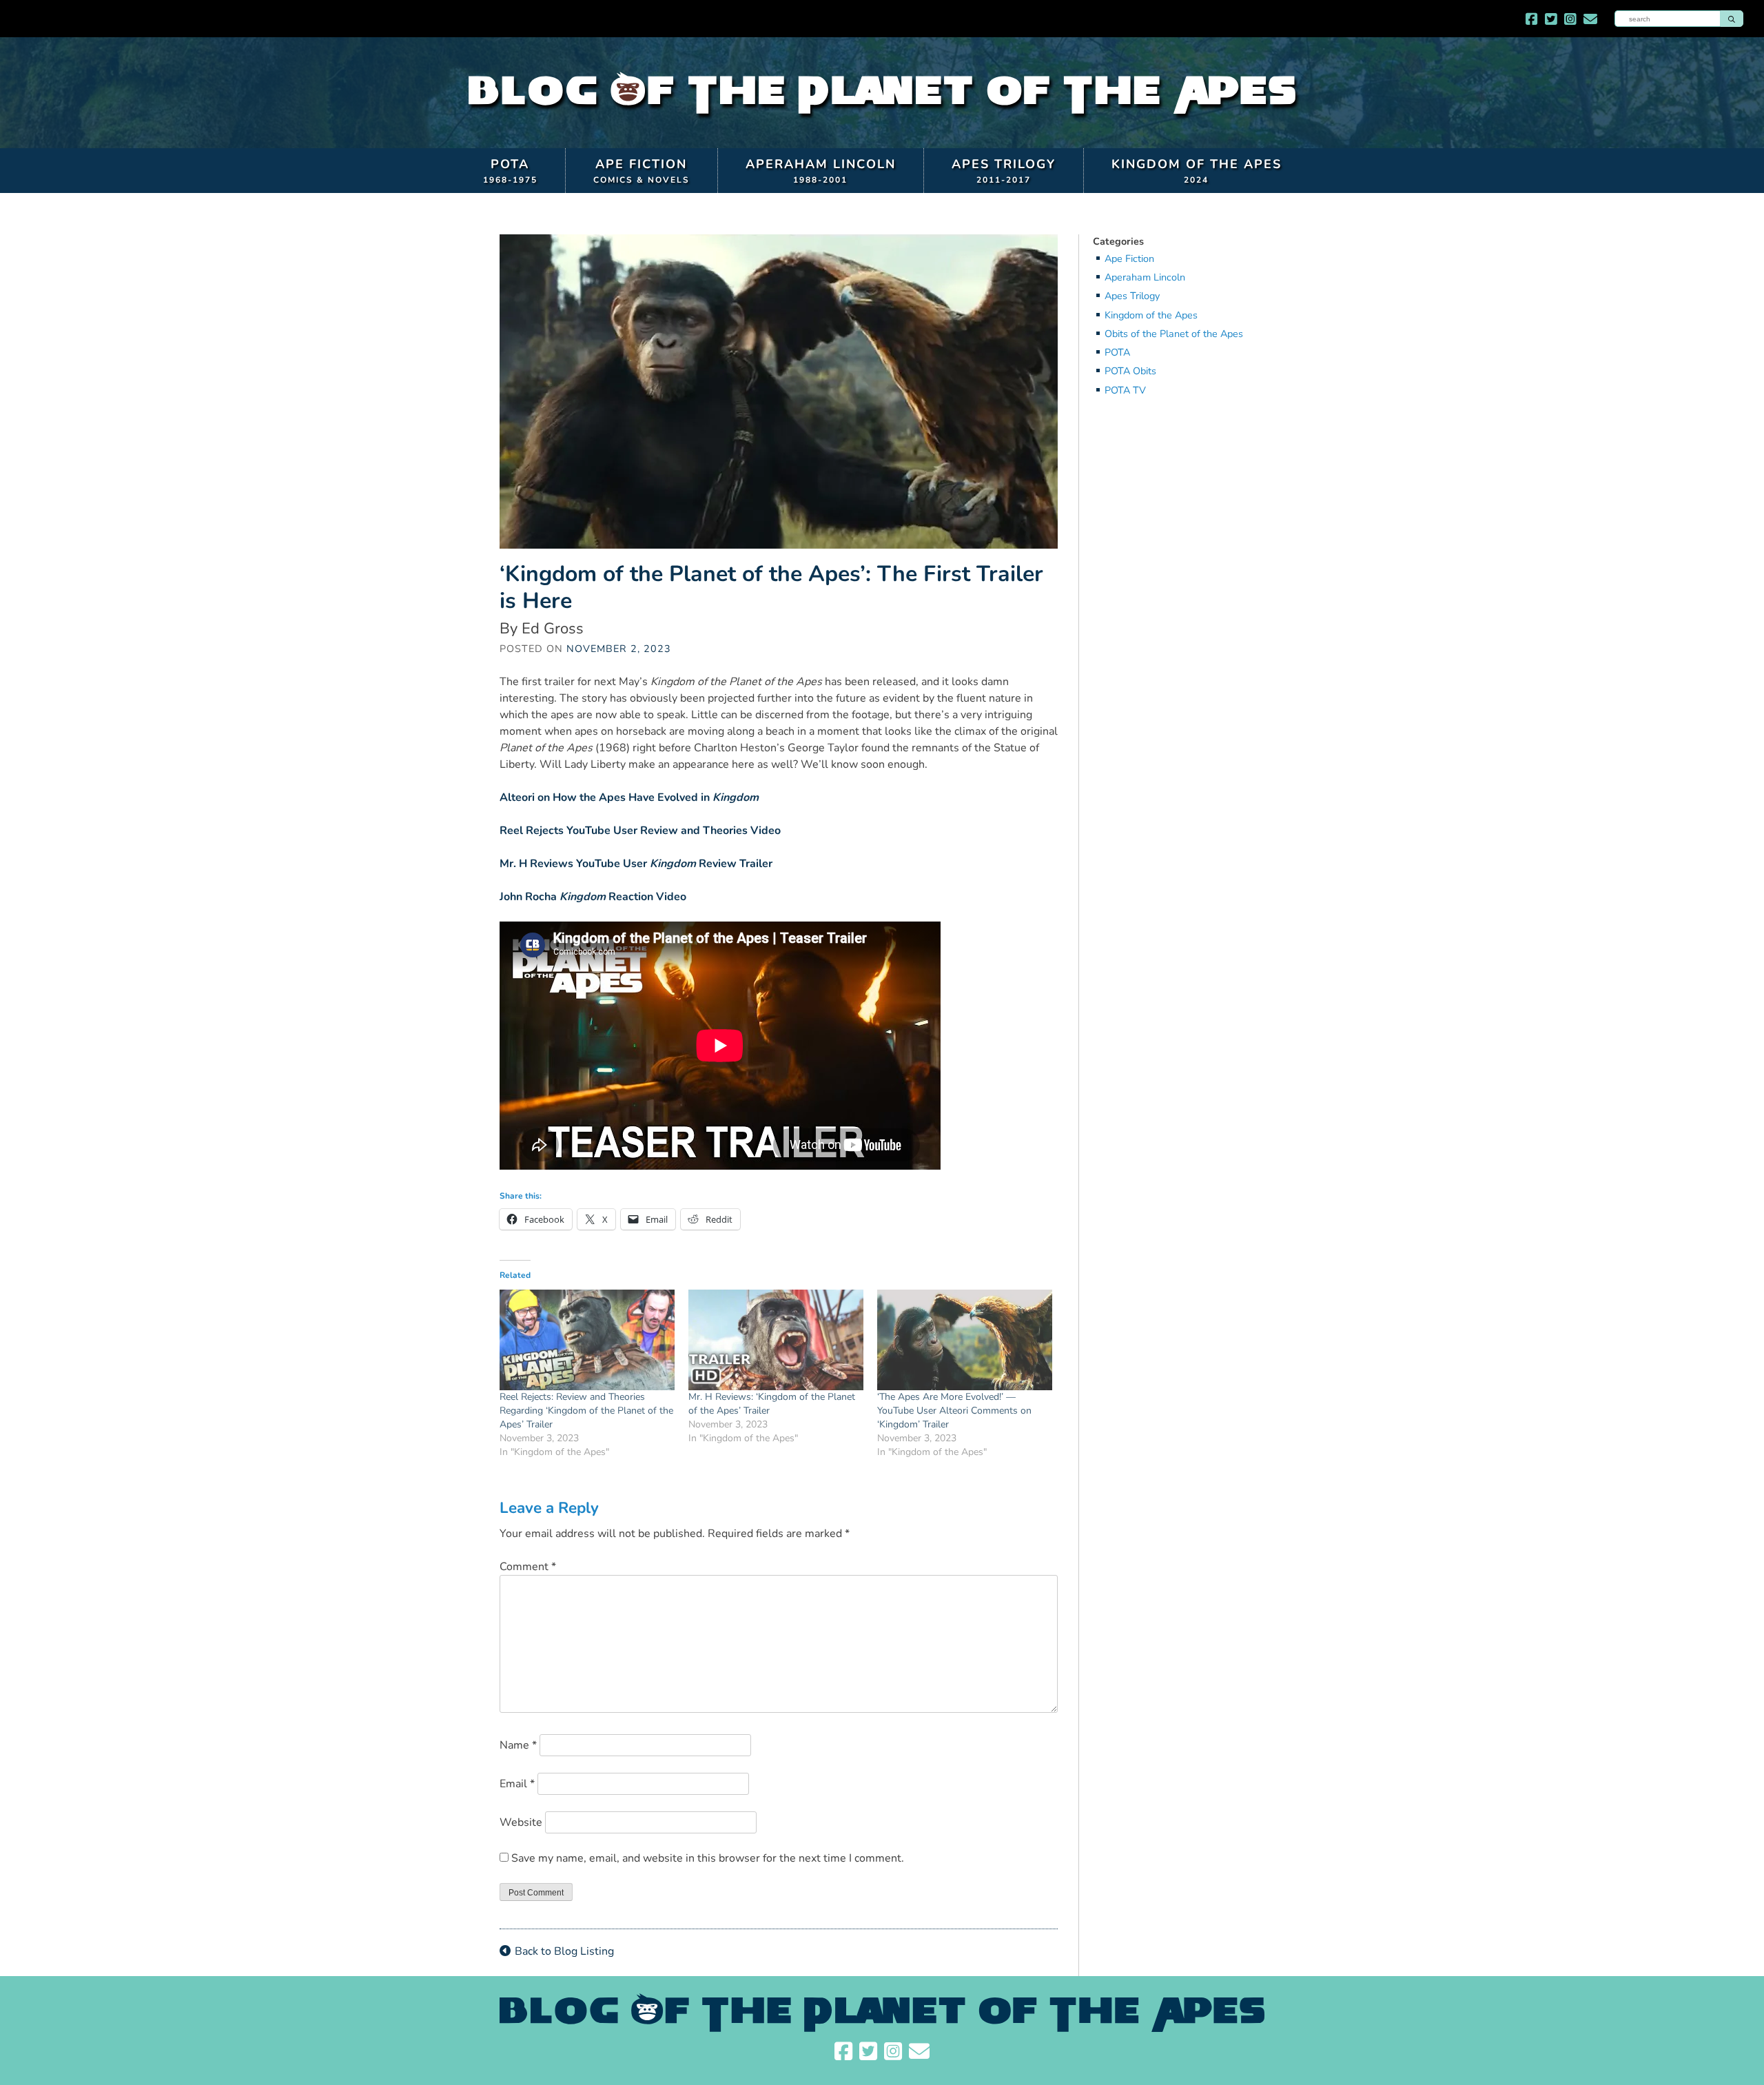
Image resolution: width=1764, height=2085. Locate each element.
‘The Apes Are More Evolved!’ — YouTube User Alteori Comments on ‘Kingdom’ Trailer (954, 1411)
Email (517, 1784)
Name (518, 1745)
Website (521, 1822)
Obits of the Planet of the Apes (1174, 334)
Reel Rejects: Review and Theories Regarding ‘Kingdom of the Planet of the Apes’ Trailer (586, 1411)
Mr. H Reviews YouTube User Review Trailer (636, 864)
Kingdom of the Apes (1197, 171)
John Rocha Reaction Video (593, 897)
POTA (510, 171)
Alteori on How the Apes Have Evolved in (629, 797)
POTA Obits (1130, 371)
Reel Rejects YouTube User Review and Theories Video (640, 831)
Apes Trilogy (1004, 171)
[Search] (1732, 19)
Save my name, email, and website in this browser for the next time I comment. (708, 1858)
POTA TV (1125, 390)
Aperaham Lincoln (821, 171)
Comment (528, 1567)
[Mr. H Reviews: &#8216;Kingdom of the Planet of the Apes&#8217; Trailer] (776, 1340)
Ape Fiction (642, 171)
